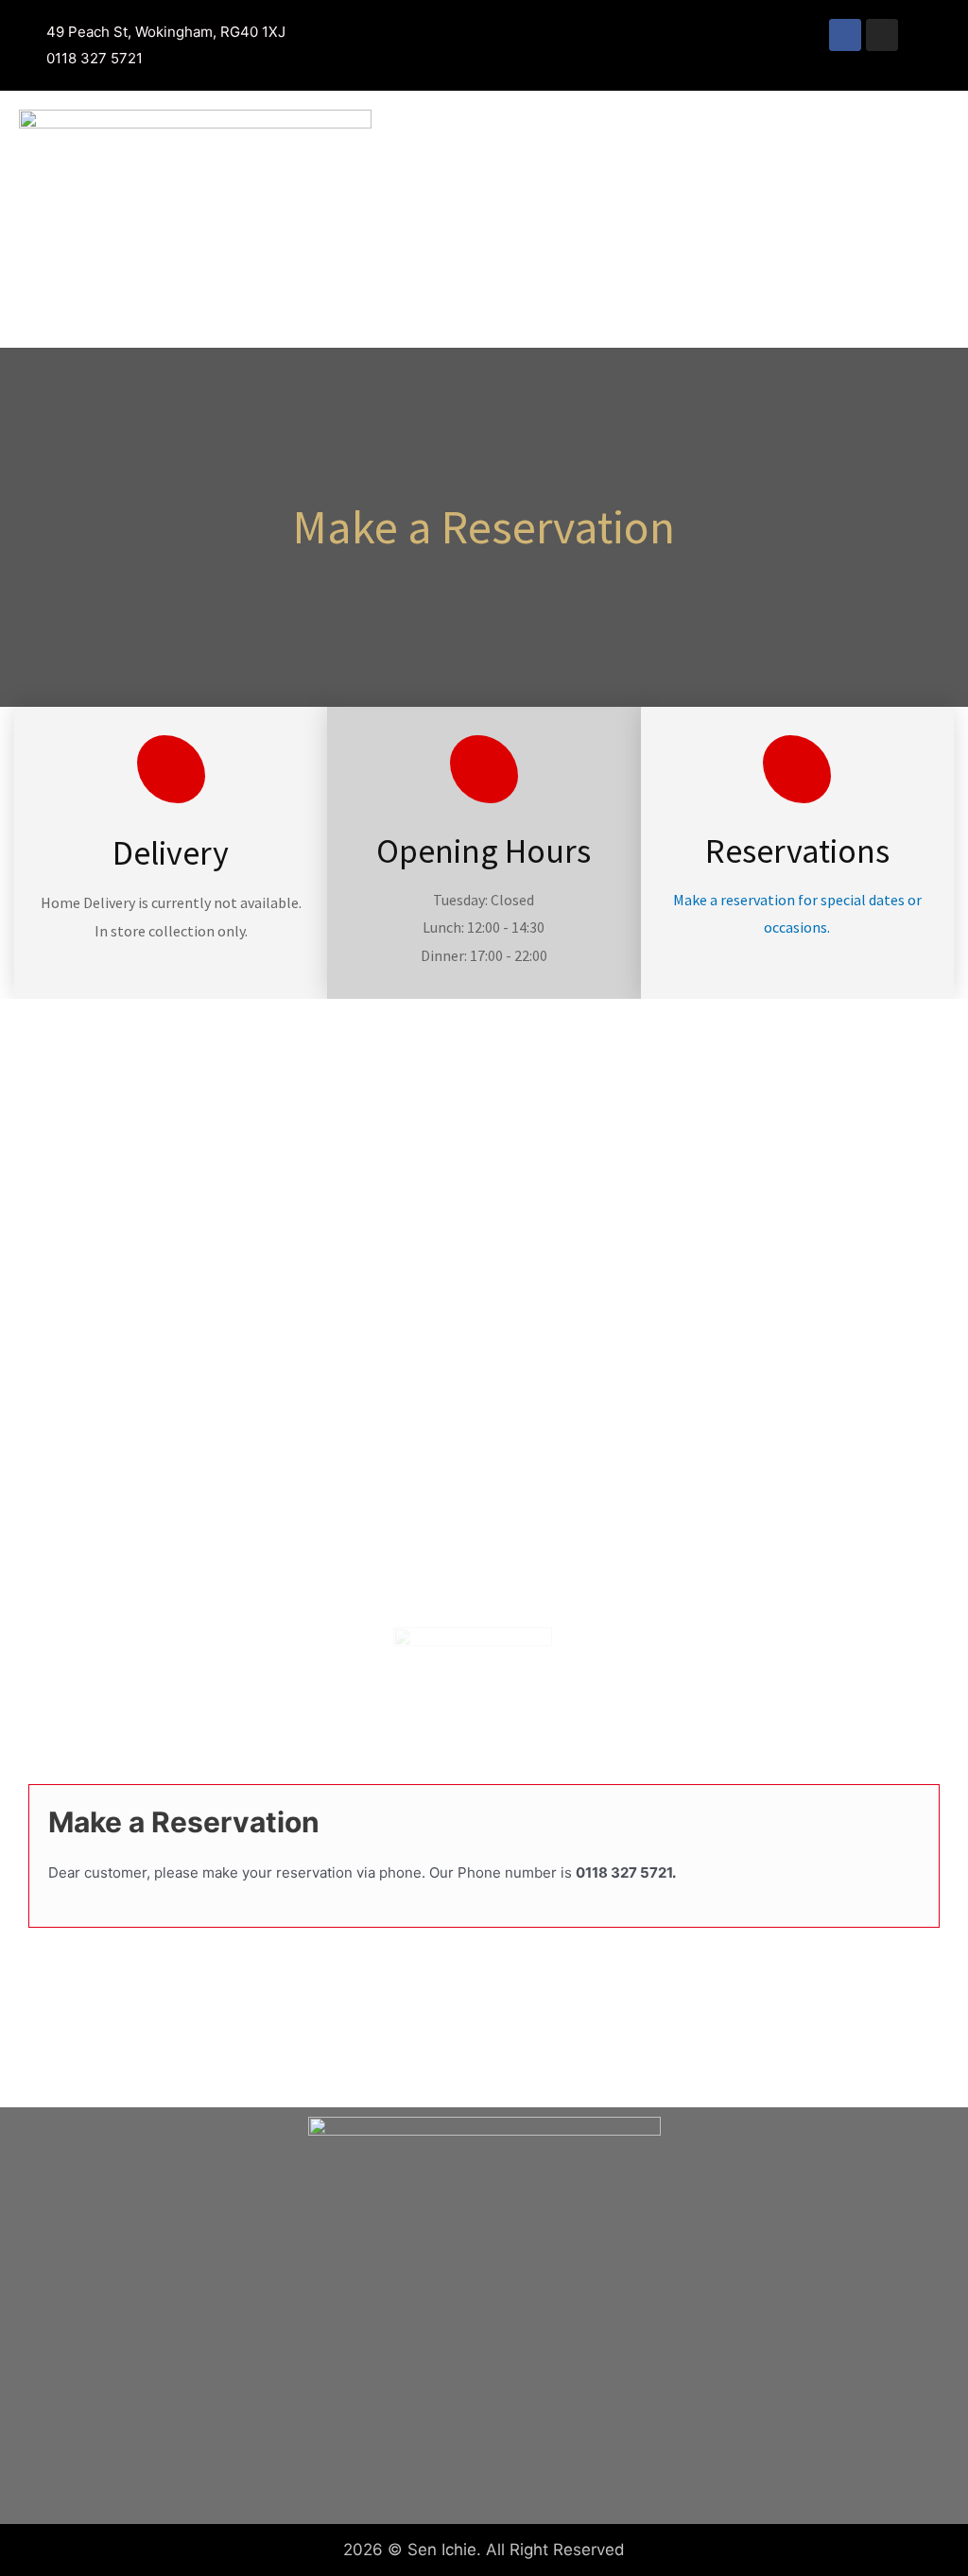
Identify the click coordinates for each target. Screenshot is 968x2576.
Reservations (797, 851)
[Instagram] (882, 35)
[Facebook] (845, 35)
